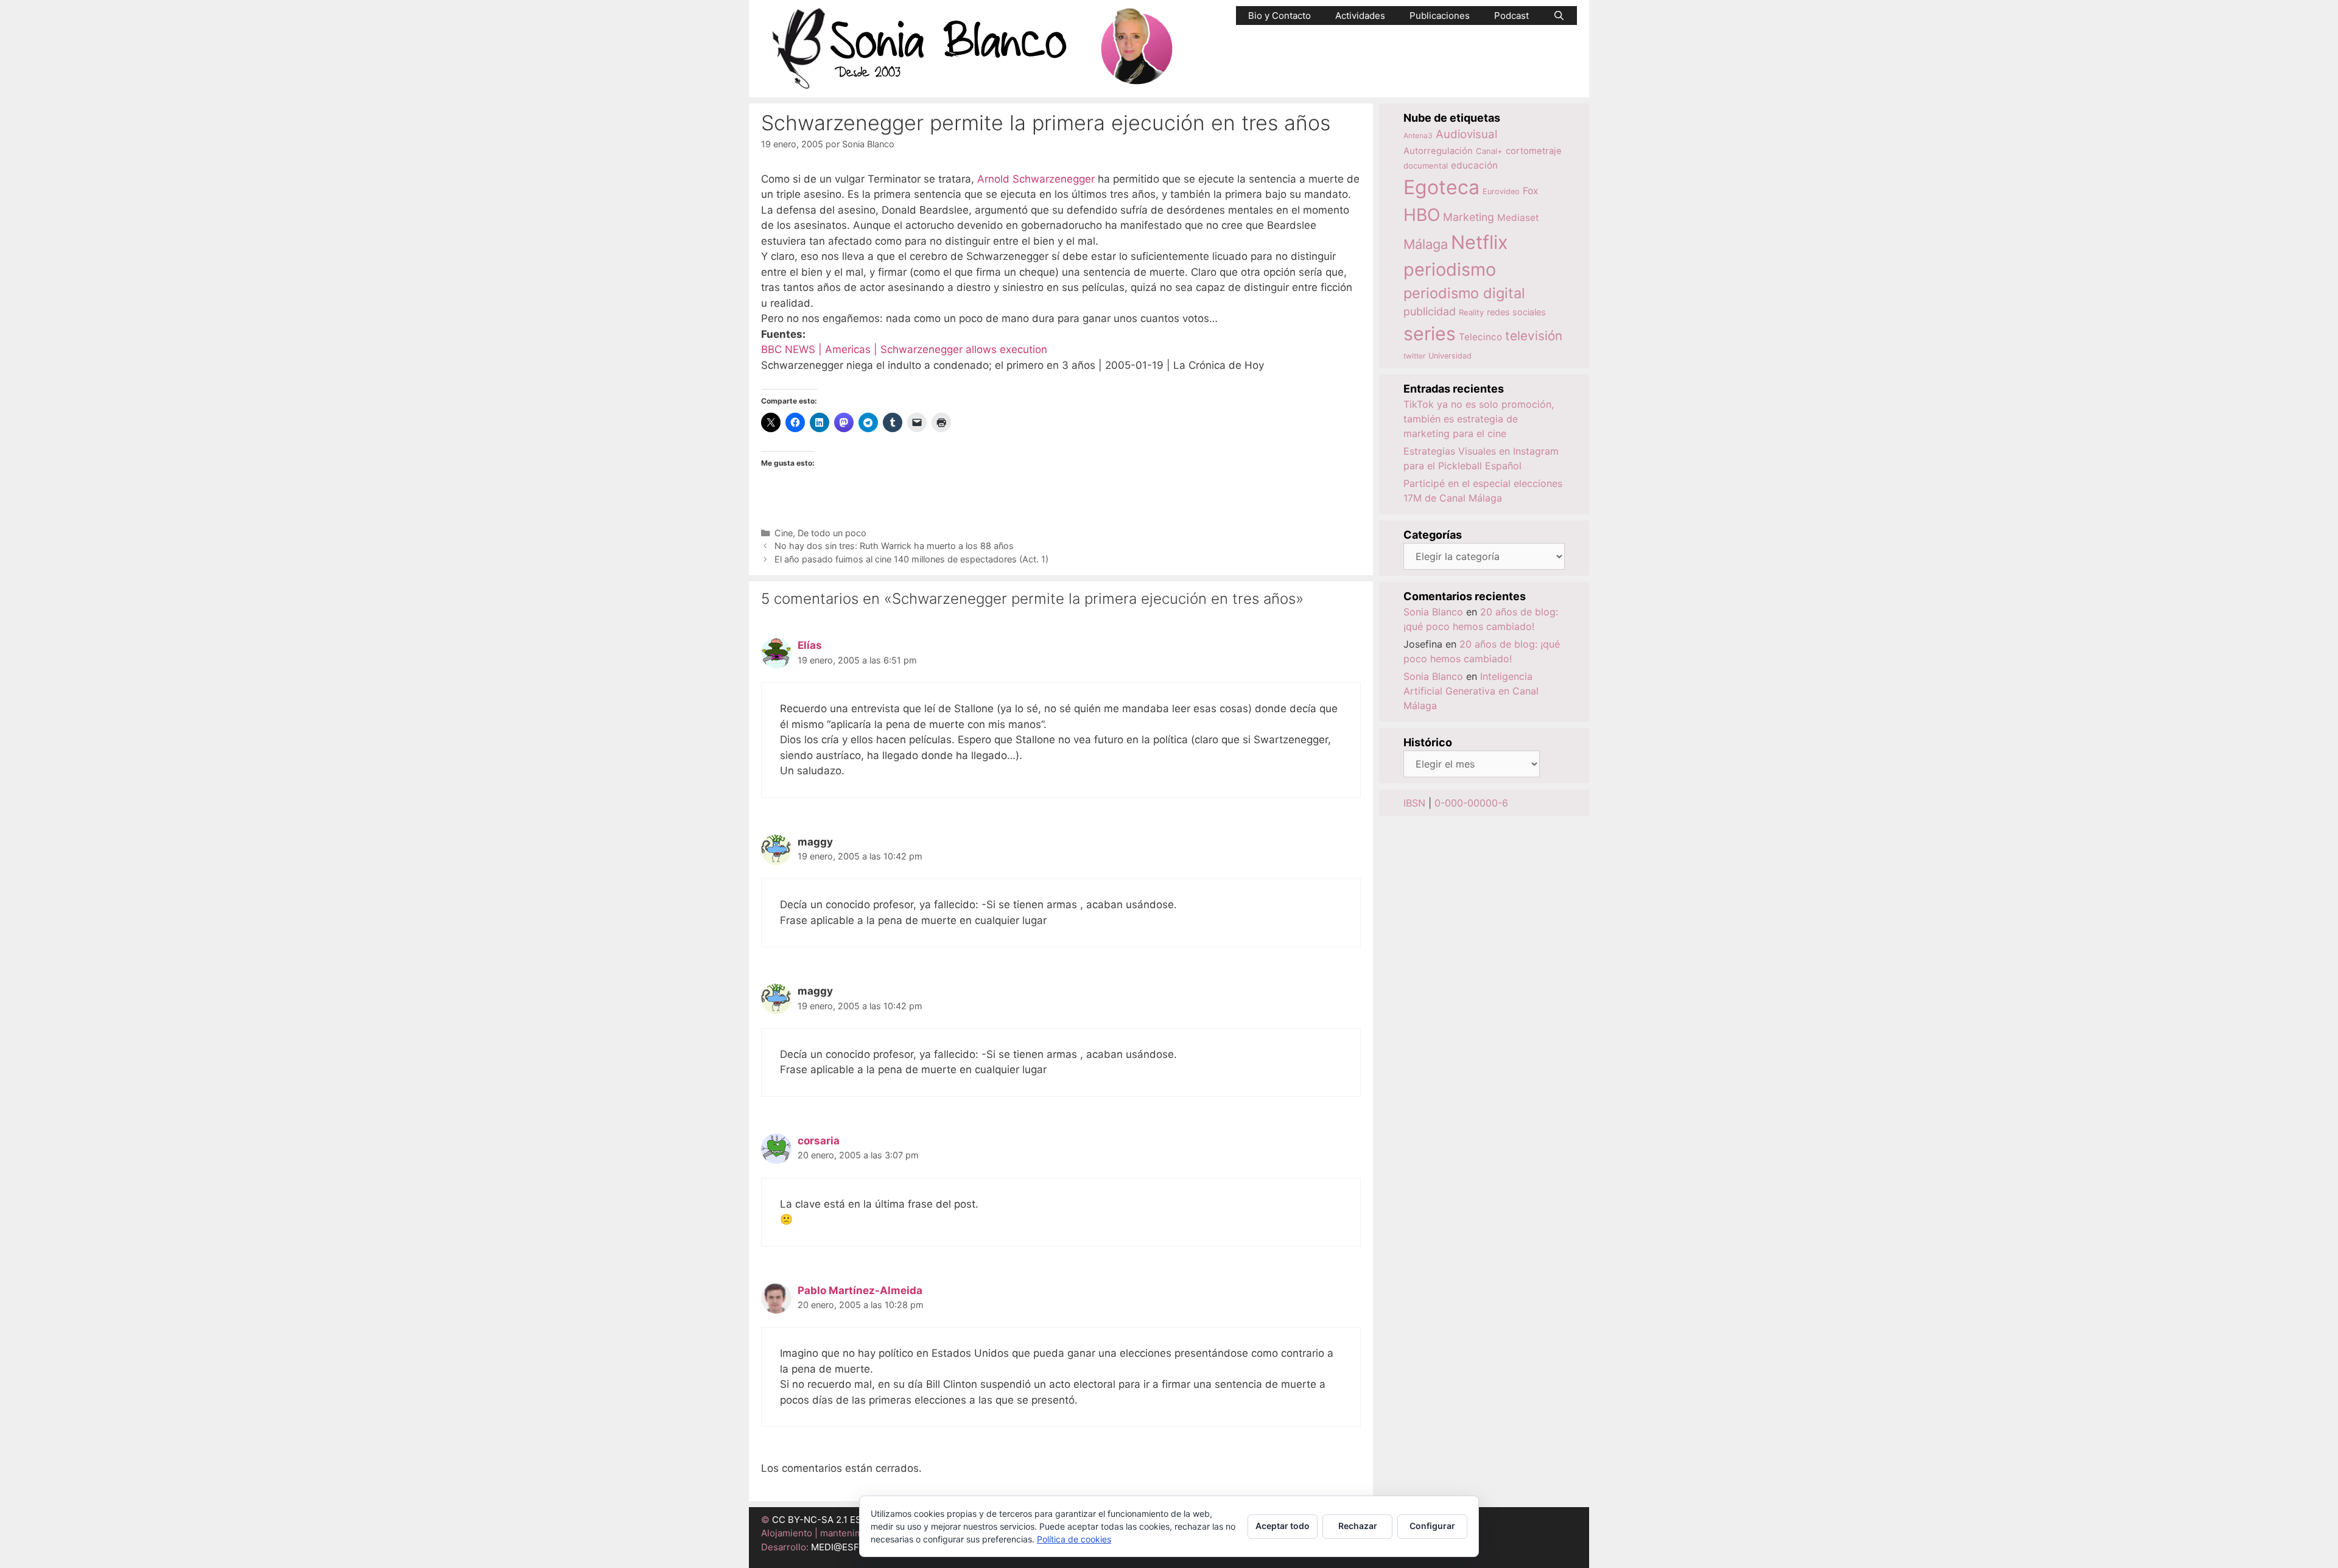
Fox (1531, 191)
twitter (1414, 356)
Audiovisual (1466, 134)
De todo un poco (832, 533)
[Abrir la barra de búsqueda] (1559, 16)
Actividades (1360, 16)
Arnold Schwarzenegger (1036, 179)
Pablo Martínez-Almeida (860, 1290)
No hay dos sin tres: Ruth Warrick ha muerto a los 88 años (894, 546)
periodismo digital (1464, 293)
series (1430, 334)
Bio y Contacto (1280, 16)
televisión (1534, 336)
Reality (1471, 312)
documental (1426, 166)
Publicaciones (1440, 16)
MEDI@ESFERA (844, 1547)
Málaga (1426, 244)
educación (1474, 165)
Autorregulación (1438, 151)
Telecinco (1480, 337)
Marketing (1469, 217)
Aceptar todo (1283, 1526)
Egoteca (1441, 187)
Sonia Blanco (1433, 612)
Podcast (1511, 16)
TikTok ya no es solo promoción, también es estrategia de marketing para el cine (1479, 419)
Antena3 (1418, 135)
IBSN (1414, 803)
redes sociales (1516, 312)
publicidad (1430, 311)
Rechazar (1358, 1526)
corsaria (819, 1141)
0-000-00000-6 (1471, 803)
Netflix (1480, 242)
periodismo (1450, 269)
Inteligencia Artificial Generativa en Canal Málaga (1471, 691)
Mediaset (1518, 218)
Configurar (1432, 1526)
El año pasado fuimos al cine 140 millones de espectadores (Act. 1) (911, 559)
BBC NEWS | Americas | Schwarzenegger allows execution (904, 349)
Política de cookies (1074, 1539)
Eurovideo (1501, 191)
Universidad (1450, 356)
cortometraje (1534, 151)
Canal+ (1489, 151)
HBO (1422, 215)
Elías (810, 645)
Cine (784, 533)
